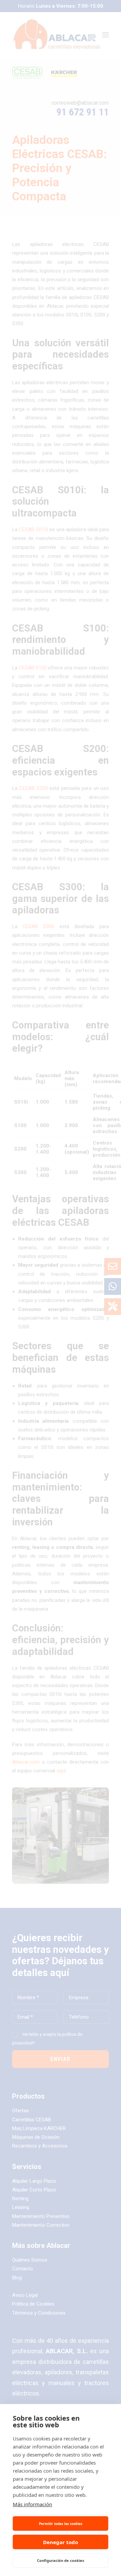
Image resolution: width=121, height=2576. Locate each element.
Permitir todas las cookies (61, 2524)
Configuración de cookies (61, 2560)
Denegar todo (61, 2542)
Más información (32, 2504)
